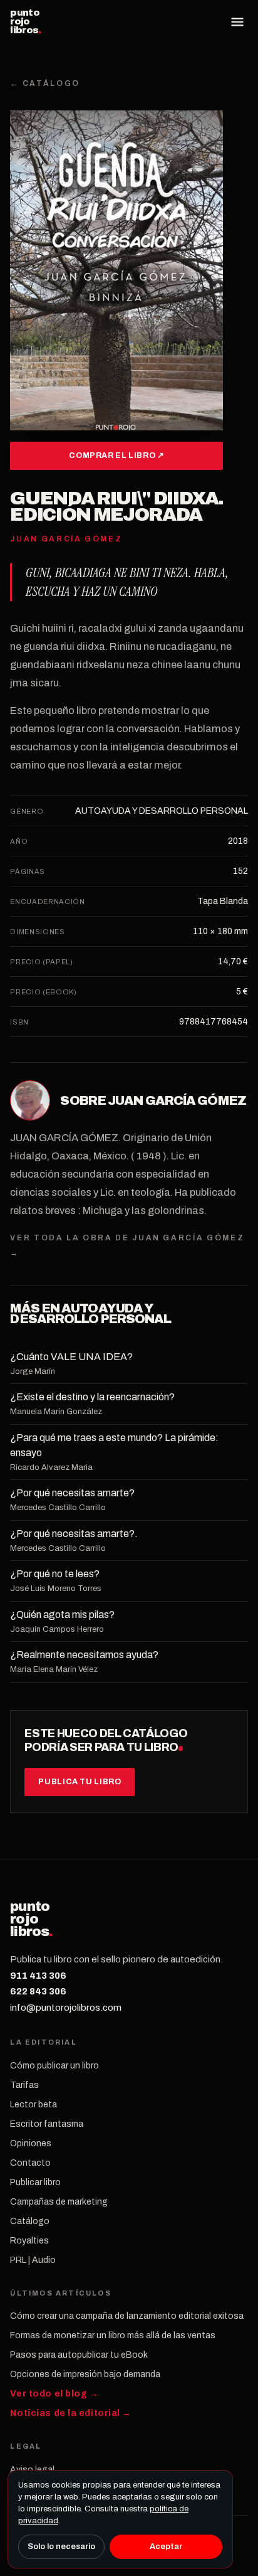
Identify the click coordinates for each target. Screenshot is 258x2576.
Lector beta (34, 2105)
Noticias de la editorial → (71, 2413)
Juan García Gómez (177, 1100)
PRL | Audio (33, 2260)
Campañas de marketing (59, 2202)
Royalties (29, 2241)
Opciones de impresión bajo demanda (85, 2374)
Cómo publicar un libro (54, 2066)
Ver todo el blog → (54, 2394)
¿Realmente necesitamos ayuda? (84, 1655)
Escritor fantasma (47, 2124)
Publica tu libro (80, 1782)
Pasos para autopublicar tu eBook (79, 2355)
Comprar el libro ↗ (116, 455)
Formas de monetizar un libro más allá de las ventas (113, 2335)
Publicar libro (35, 2182)
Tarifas (24, 2085)
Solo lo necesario (61, 2547)
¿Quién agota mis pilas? (62, 1615)
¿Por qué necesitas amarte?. (74, 1534)
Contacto (30, 2163)
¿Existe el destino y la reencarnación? (92, 1397)
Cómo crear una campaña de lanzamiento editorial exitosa (127, 2316)
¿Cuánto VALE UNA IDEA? (71, 1357)
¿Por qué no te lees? (55, 1574)
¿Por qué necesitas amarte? (72, 1493)
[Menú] (237, 22)
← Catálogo (45, 83)
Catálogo (30, 2221)
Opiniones (31, 2143)
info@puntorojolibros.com (66, 2008)
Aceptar (166, 2547)
